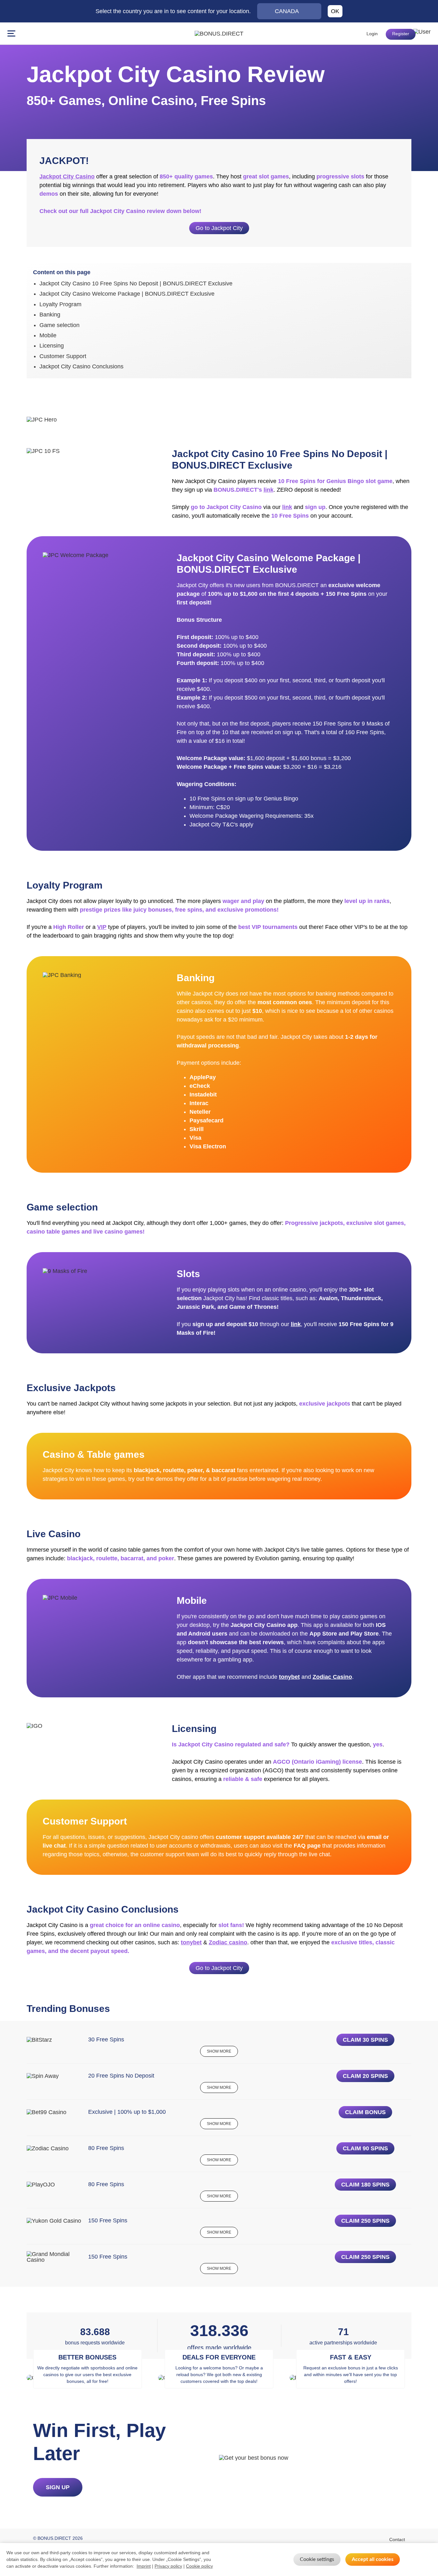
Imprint (144, 2566)
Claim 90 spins (365, 2148)
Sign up (58, 2487)
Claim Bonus (365, 2112)
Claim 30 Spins (365, 2040)
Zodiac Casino (332, 1677)
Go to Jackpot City (219, 228)
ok (335, 11)
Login (372, 34)
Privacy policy (168, 2566)
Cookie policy (199, 2566)
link (269, 490)
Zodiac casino (228, 1942)
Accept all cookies (373, 2559)
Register (401, 34)
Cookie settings (317, 2559)
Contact (397, 2539)
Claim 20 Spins (365, 2076)
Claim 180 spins (365, 2185)
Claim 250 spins (365, 2221)
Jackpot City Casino (67, 176)
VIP (102, 927)
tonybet (289, 1677)
